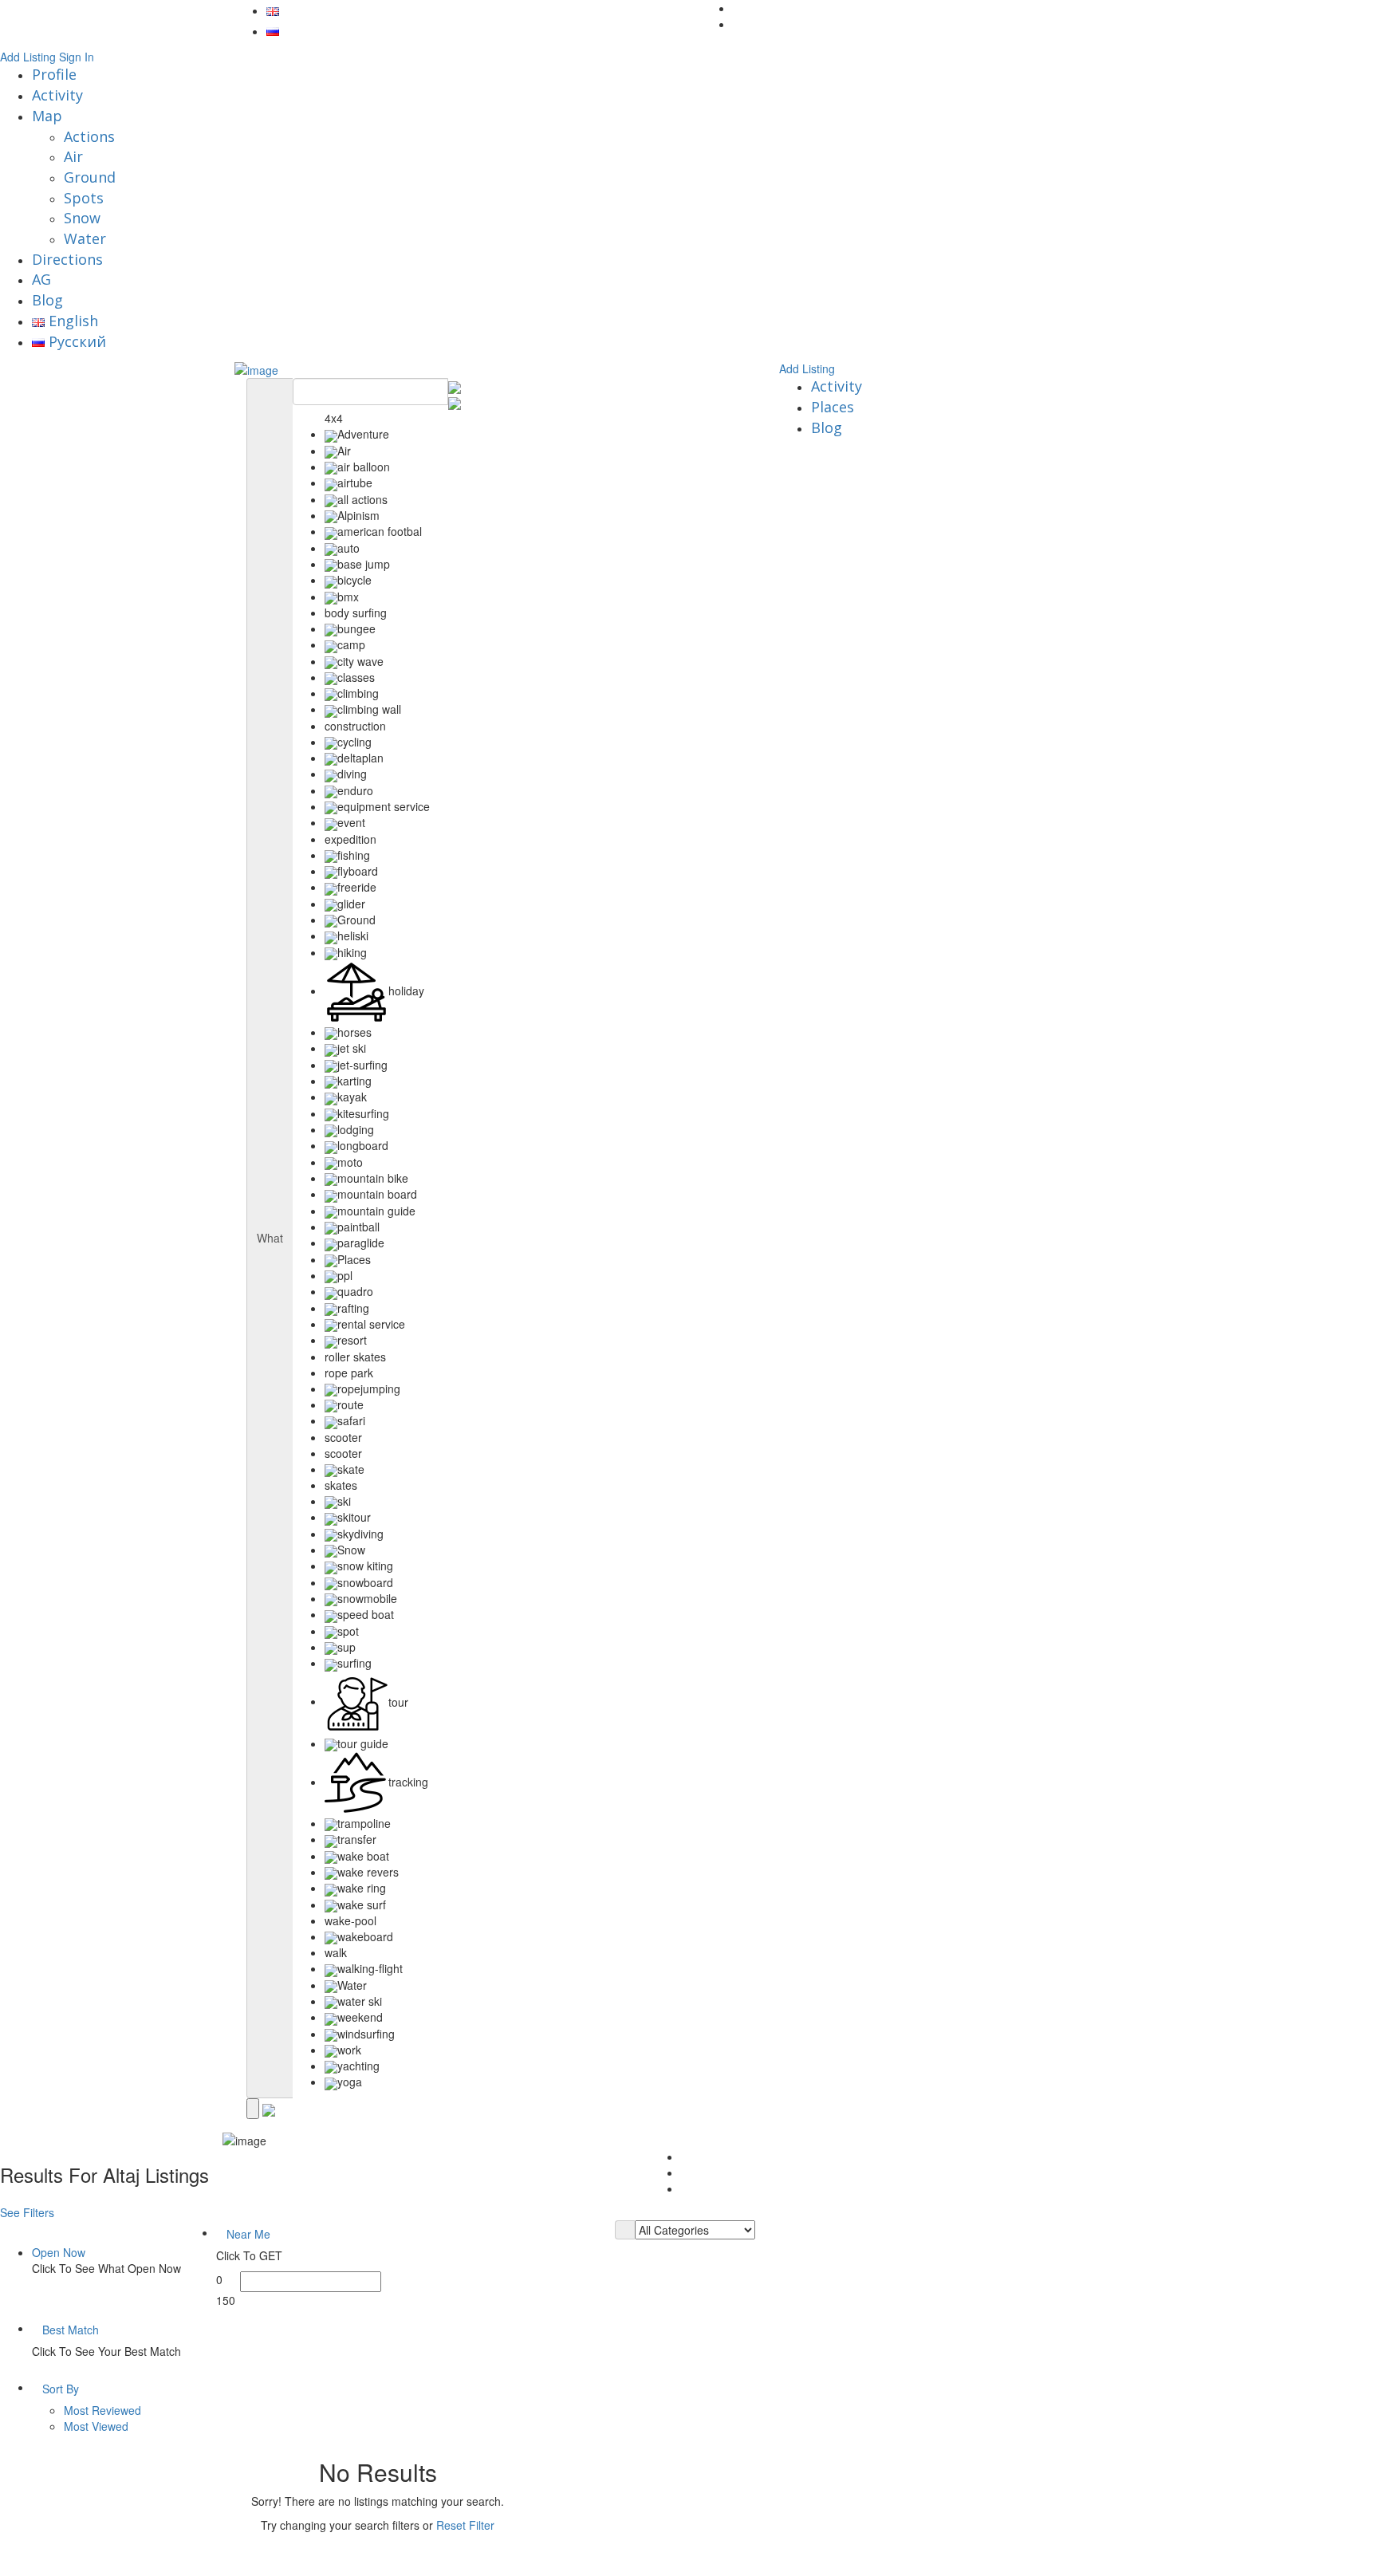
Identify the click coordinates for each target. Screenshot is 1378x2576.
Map (47, 116)
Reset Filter (465, 2525)
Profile (54, 74)
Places (833, 407)
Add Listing (28, 57)
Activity (57, 95)
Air (73, 156)
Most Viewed (96, 2426)
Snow (82, 218)
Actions (89, 136)
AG (41, 279)
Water (85, 238)
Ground (90, 177)
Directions (67, 259)
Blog (47, 300)
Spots (84, 198)
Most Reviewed (102, 2410)
